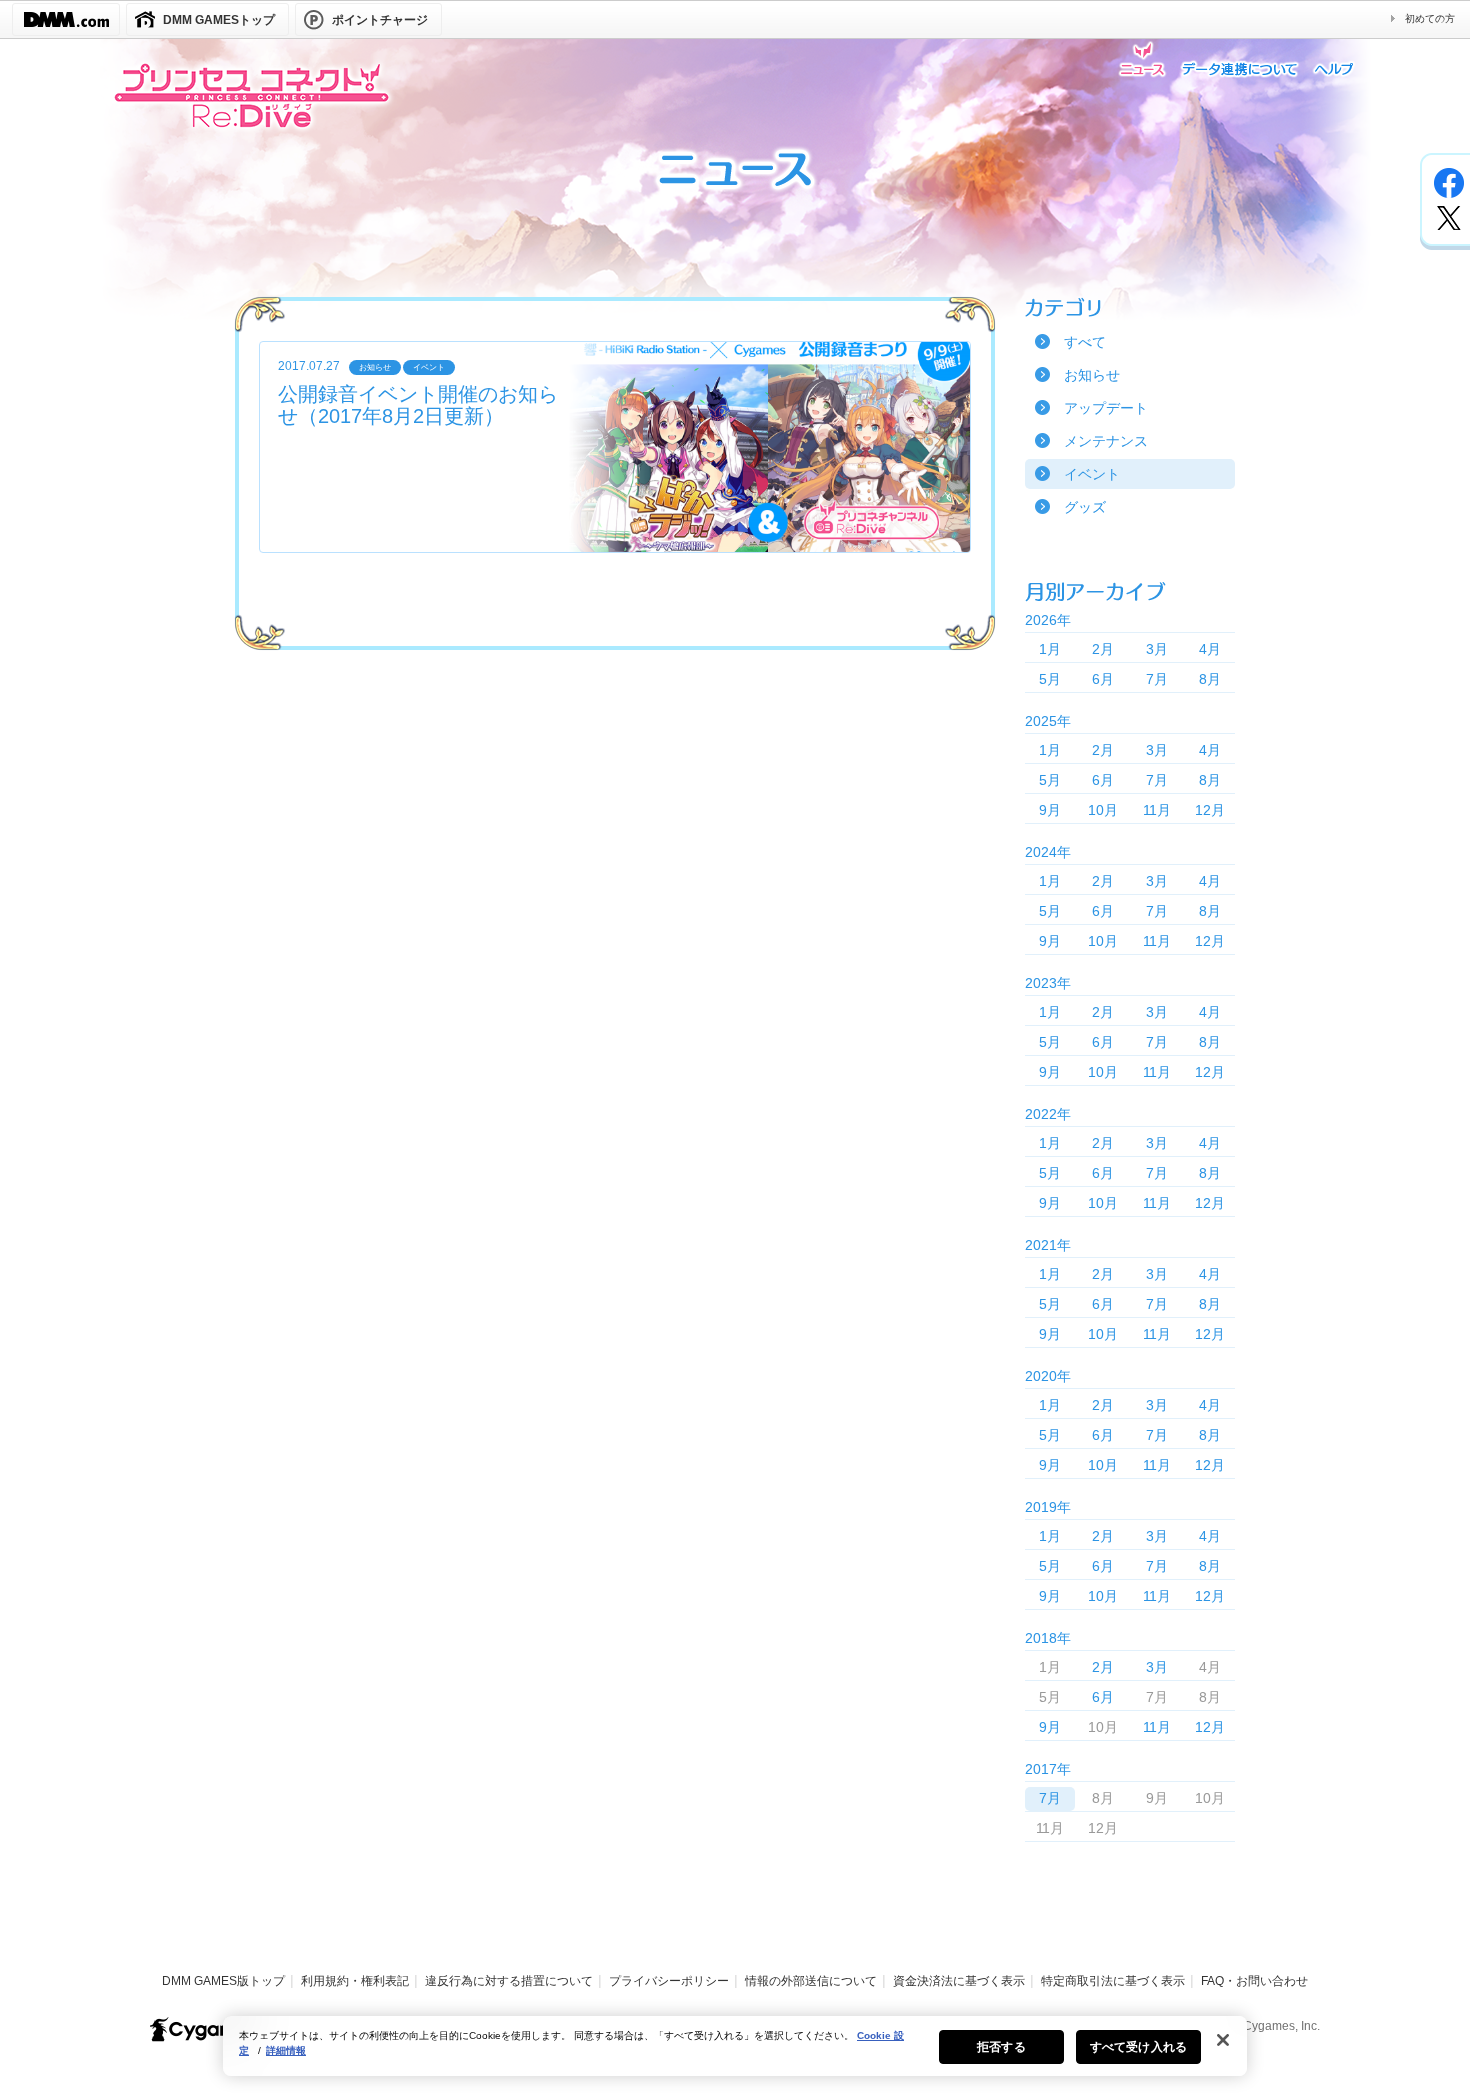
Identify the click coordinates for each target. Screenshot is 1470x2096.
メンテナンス (1106, 441)
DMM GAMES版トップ (223, 1981)
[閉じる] (1223, 2040)
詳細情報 (286, 2050)
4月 (1210, 649)
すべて (1085, 342)
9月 (1050, 810)
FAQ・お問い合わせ (1254, 1981)
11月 (1157, 810)
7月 (1157, 679)
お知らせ (1092, 375)
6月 (1103, 679)
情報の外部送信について (811, 1981)
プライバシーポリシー (669, 1981)
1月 (1050, 649)
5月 (1050, 679)
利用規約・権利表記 (355, 1981)
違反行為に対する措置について (509, 1981)
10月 (1103, 810)
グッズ (1085, 507)
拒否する (1001, 2047)
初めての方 (1430, 18)
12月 (1210, 810)
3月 (1157, 649)
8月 (1210, 679)
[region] (735, 2046)
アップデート (1106, 408)
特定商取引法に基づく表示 (1113, 1981)
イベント (1092, 474)
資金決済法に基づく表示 (959, 1981)
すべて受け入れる (1138, 2047)
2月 (1103, 649)
